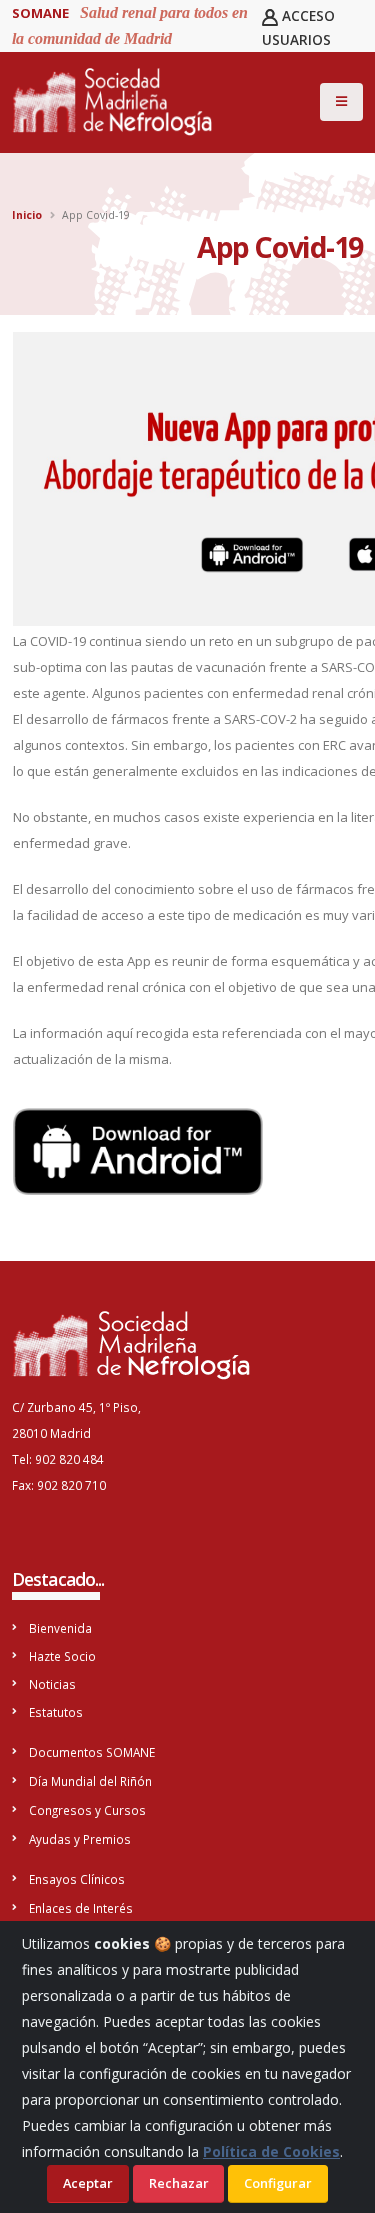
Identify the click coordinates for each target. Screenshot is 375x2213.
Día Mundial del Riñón (90, 1781)
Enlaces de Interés (81, 1908)
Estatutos (56, 1712)
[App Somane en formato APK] (138, 1150)
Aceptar (88, 2183)
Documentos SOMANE (92, 1752)
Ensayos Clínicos (77, 1879)
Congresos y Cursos (87, 1810)
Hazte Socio (62, 1656)
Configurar (278, 2183)
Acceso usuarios (299, 27)
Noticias (52, 1684)
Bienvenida (60, 1628)
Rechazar (179, 2183)
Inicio (27, 215)
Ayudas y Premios (80, 1839)
